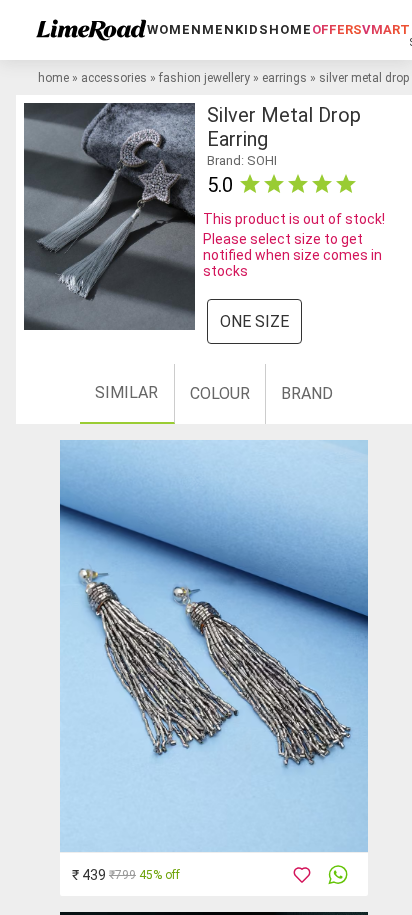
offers (337, 29)
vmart (386, 29)
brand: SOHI (242, 160)
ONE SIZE (254, 321)
